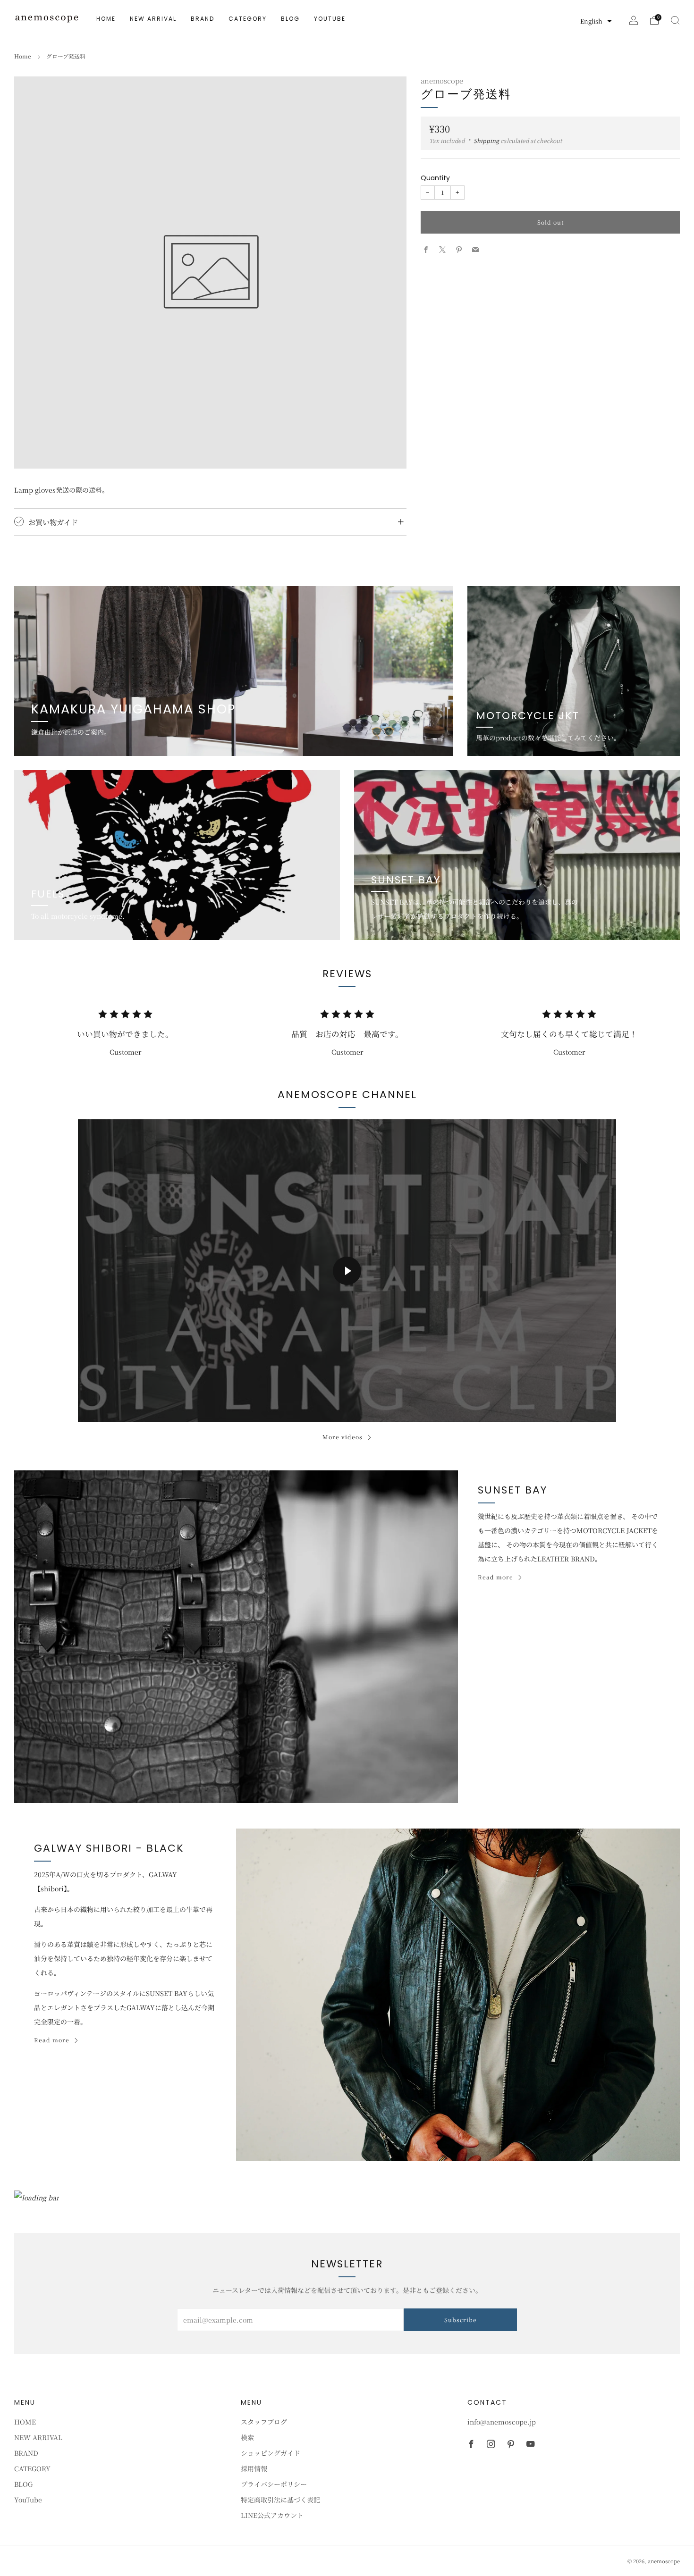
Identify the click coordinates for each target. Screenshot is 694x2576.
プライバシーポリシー (274, 2484)
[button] (596, 21)
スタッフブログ (264, 2422)
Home (23, 56)
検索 (247, 2437)
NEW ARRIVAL (153, 19)
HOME (106, 19)
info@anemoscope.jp (502, 2422)
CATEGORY (248, 19)
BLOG (290, 19)
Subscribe (461, 2320)
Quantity (435, 177)
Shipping (486, 140)
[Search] (675, 20)
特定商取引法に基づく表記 (280, 2500)
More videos (343, 1437)
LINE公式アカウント (272, 2515)
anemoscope (442, 80)
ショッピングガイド (271, 2453)
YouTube (330, 19)
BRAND (203, 19)
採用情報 (254, 2468)
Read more (495, 1577)
